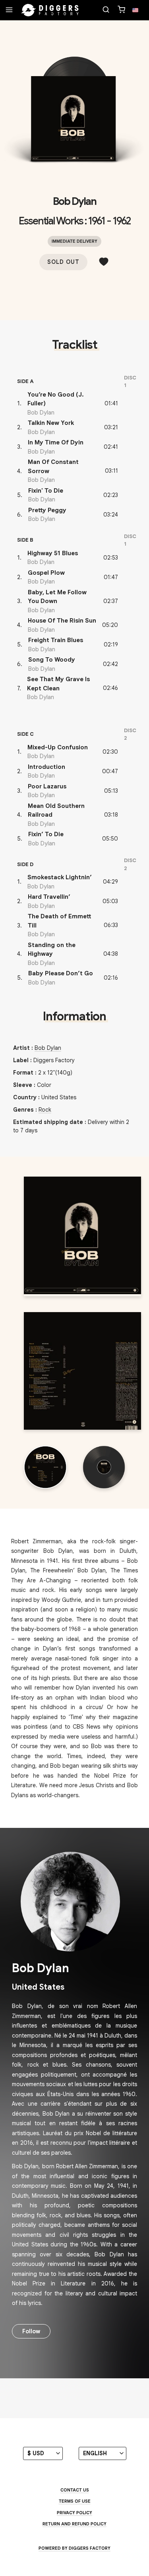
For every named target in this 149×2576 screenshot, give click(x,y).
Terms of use (75, 2501)
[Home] (50, 10)
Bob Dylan (74, 201)
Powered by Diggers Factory (74, 2548)
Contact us (75, 2490)
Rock (45, 1110)
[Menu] (9, 10)
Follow (31, 2331)
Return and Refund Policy (74, 2524)
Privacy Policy (74, 2513)
